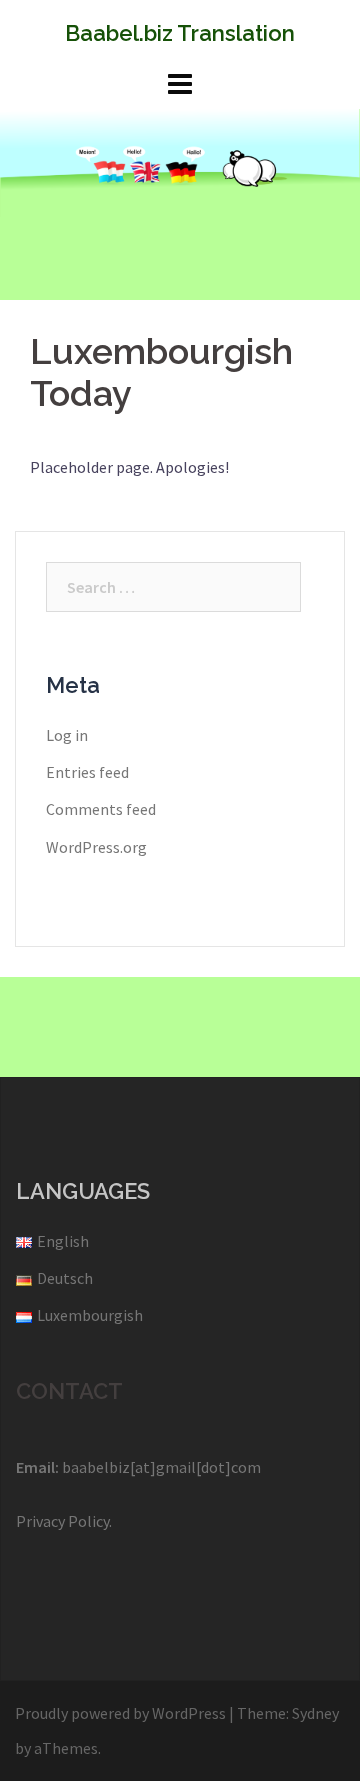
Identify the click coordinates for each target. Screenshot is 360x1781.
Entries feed (87, 772)
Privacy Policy (62, 1521)
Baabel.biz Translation (180, 33)
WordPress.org (96, 847)
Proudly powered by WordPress (120, 1713)
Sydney (315, 1713)
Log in (67, 735)
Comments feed (101, 809)
